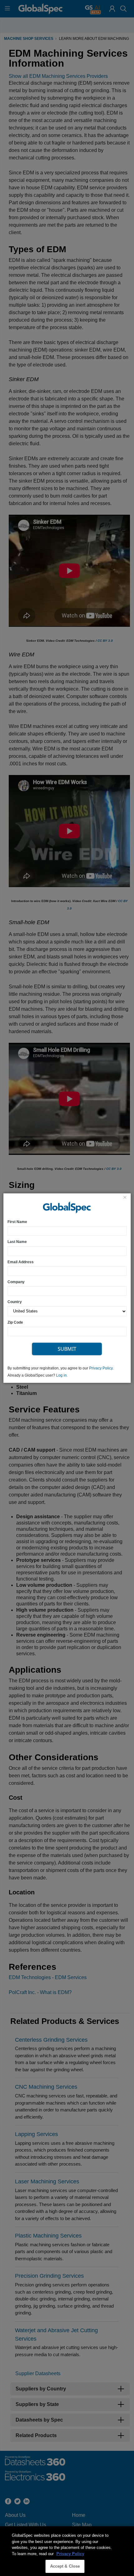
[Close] (125, 1198)
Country (15, 1302)
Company (16, 1282)
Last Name (17, 1242)
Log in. (62, 1375)
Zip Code (15, 1322)
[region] (67, 2551)
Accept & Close (65, 2566)
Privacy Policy (101, 1368)
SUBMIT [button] (67, 1349)
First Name (17, 1222)
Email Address (21, 1262)
